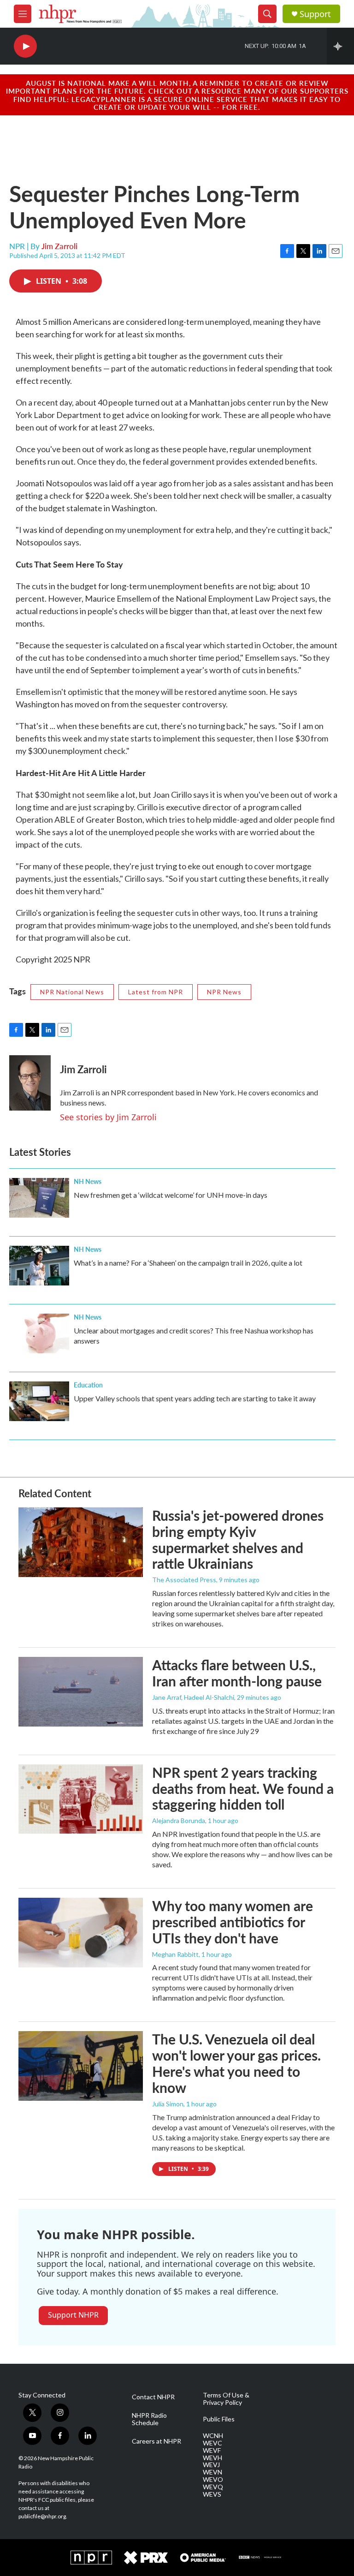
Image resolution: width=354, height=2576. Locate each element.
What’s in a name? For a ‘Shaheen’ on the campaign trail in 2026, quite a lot (188, 1263)
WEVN (212, 2472)
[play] (25, 46)
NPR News (224, 992)
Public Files (219, 2419)
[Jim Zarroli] (30, 1083)
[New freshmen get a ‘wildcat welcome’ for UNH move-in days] (39, 1198)
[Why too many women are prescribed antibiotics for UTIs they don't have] (81, 1932)
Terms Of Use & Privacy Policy (226, 2399)
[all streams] (340, 46)
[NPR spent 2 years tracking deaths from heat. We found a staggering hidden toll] (81, 1799)
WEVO (213, 2480)
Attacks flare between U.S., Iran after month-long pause (237, 1673)
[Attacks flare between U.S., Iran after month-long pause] (81, 1691)
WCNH (213, 2436)
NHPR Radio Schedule (149, 2419)
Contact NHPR (153, 2397)
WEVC (212, 2443)
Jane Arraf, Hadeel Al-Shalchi (193, 1697)
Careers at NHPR (156, 2441)
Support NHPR (73, 2315)
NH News (88, 1181)
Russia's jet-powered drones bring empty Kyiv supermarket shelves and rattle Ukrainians (238, 1539)
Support (315, 14)
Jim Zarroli (59, 246)
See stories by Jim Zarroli (108, 1117)
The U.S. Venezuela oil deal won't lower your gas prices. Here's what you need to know (236, 2063)
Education (88, 1385)
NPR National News (72, 992)
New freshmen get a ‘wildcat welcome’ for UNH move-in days (171, 1195)
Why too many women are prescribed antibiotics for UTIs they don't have (233, 1922)
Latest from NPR (156, 992)
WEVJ (211, 2465)
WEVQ (213, 2487)
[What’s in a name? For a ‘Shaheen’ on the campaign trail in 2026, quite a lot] (39, 1266)
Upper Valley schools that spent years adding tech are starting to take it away (195, 1398)
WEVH (212, 2458)
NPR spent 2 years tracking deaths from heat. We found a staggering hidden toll (243, 1788)
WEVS (212, 2494)
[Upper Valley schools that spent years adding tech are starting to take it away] (39, 1401)
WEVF (212, 2450)
